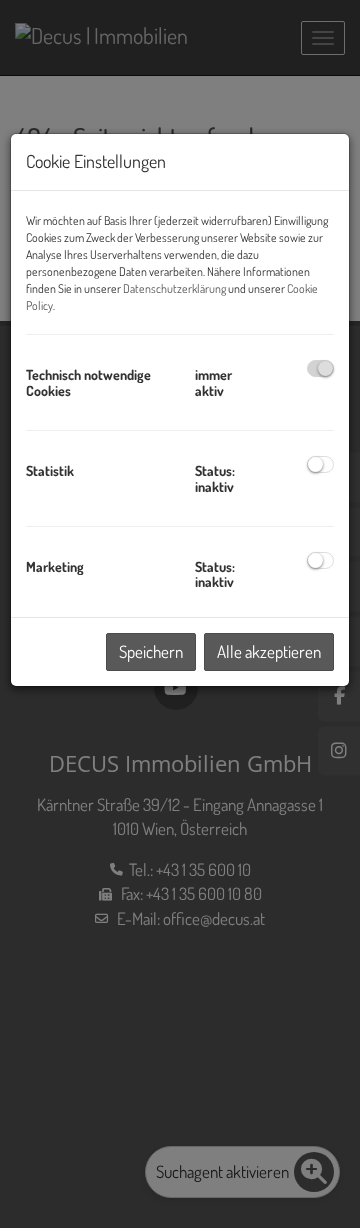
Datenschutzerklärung (174, 288)
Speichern (151, 651)
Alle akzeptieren (269, 651)
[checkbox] (320, 368)
